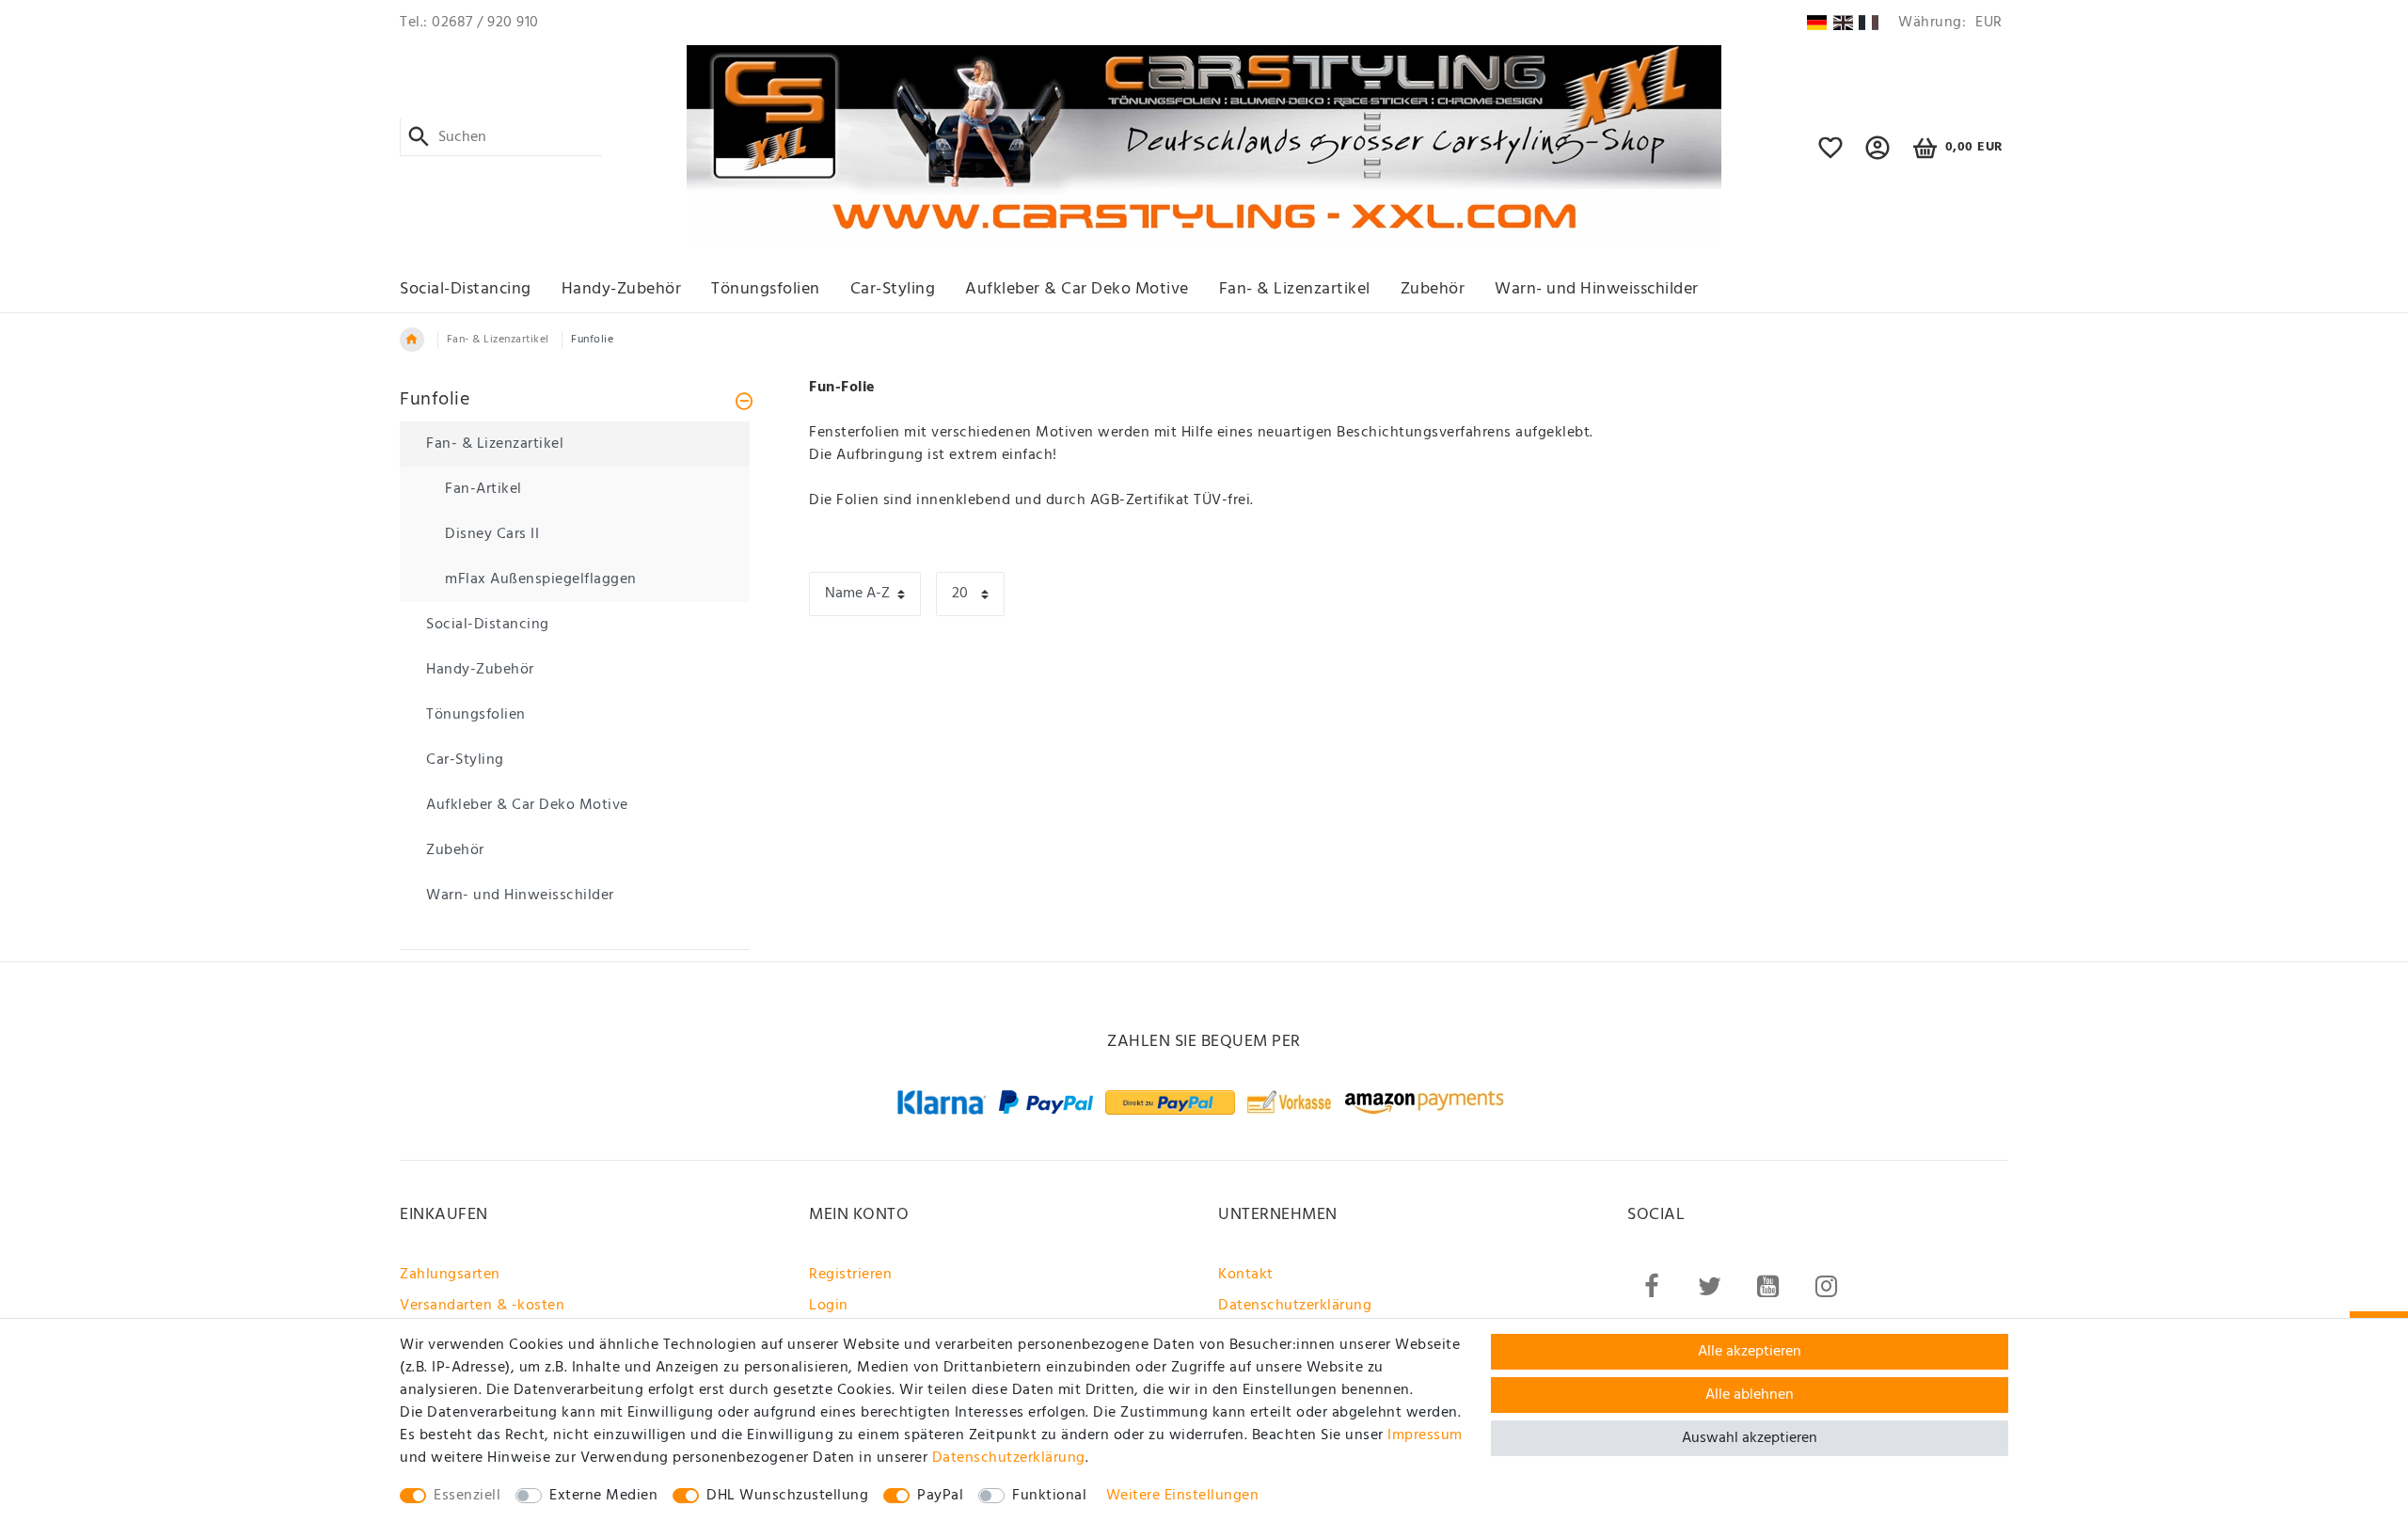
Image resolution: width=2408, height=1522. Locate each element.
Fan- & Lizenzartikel (1295, 289)
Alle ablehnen (1750, 1395)
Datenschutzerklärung (1295, 1306)
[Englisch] (1843, 23)
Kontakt (1246, 1275)
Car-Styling (893, 289)
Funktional (1049, 1496)
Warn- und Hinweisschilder (1597, 289)
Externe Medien (603, 1496)
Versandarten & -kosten (482, 1306)
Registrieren (850, 1275)
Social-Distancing (466, 289)
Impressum (1425, 1435)
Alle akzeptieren (1750, 1352)
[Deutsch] (1817, 23)
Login (829, 1306)
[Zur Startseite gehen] (412, 340)
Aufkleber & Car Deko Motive (1077, 289)
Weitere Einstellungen (1183, 1496)
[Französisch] (1869, 23)
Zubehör (1433, 289)
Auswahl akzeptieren (1750, 1438)
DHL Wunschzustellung (787, 1496)
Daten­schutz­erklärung (1009, 1458)
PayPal (940, 1496)
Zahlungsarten (450, 1275)
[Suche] (419, 137)
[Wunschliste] (1831, 156)
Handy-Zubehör (622, 289)
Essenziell (467, 1496)
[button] (1878, 156)
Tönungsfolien (766, 289)
